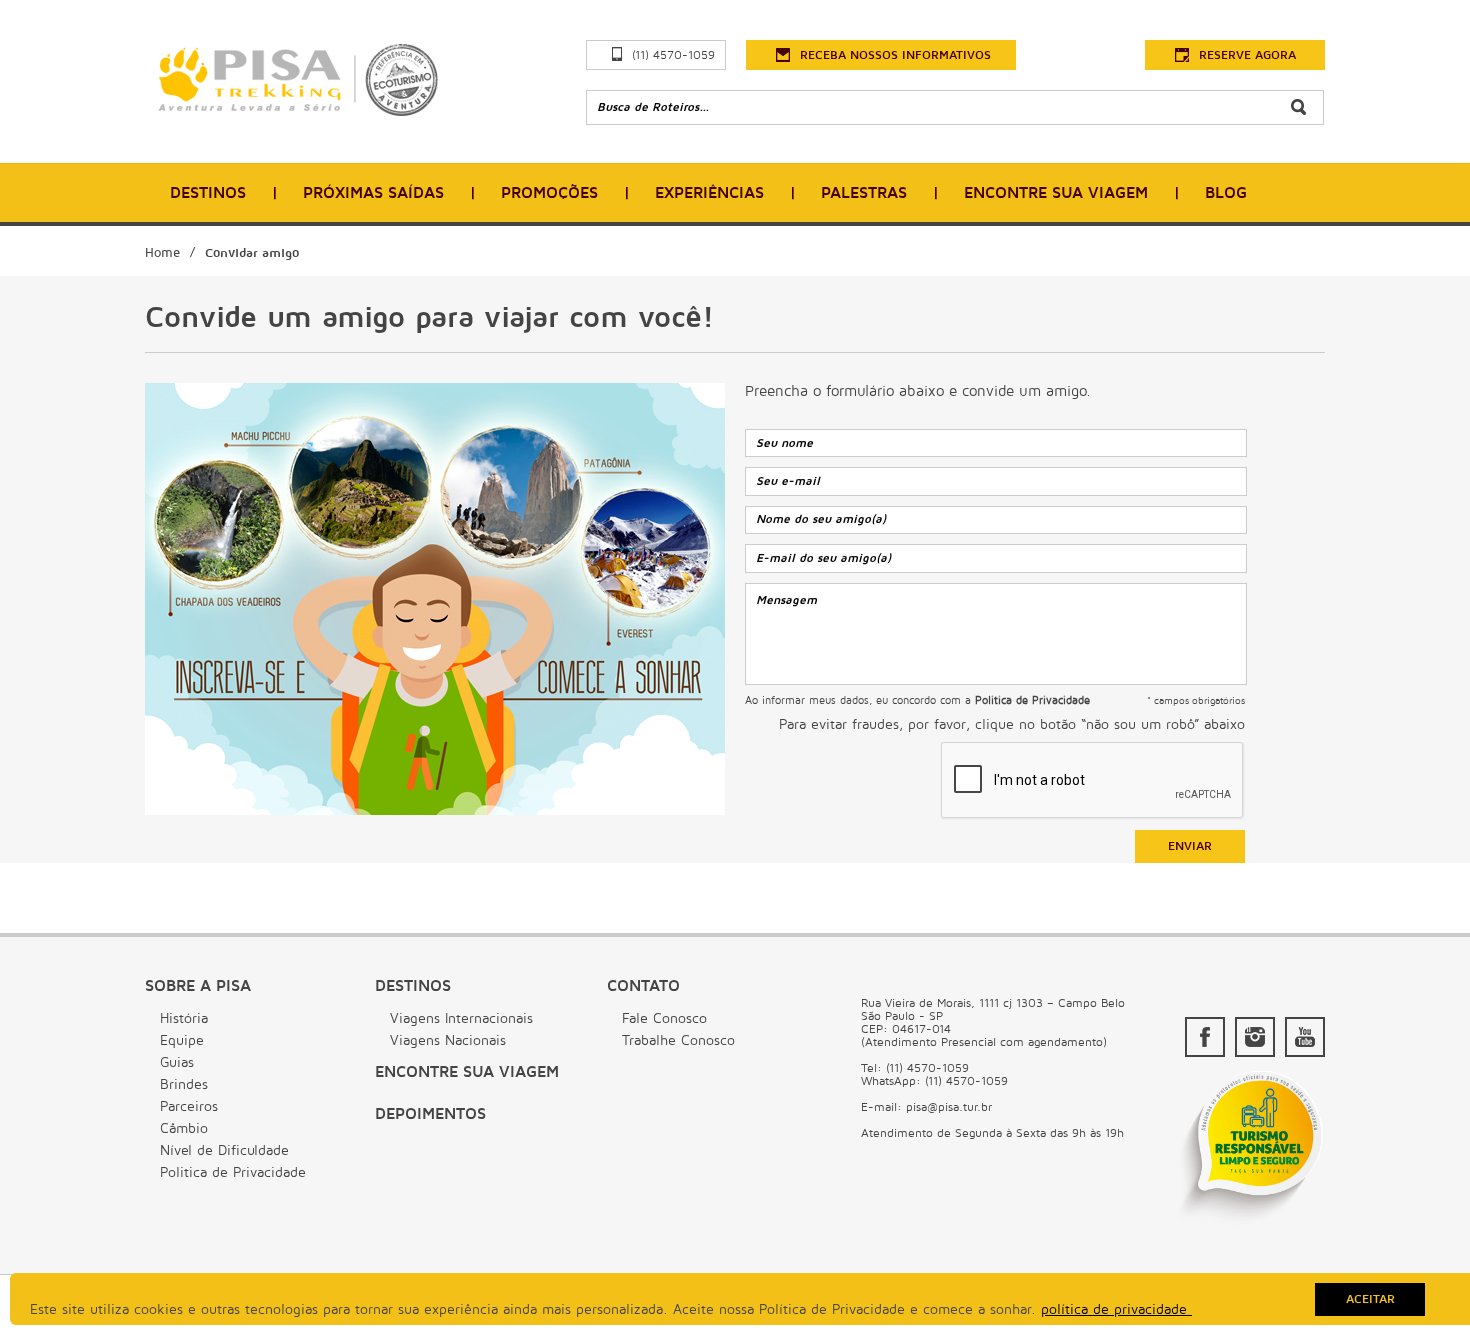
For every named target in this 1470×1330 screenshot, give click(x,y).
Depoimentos (430, 1114)
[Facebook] (1205, 1037)
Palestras (864, 193)
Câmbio (184, 1128)
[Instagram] (1255, 1037)
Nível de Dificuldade (224, 1150)
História (184, 1018)
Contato (643, 986)
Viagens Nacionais (448, 1040)
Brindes (184, 1084)
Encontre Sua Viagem (1056, 193)
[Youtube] (1305, 1037)
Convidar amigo (252, 253)
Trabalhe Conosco (678, 1040)
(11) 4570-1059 (673, 55)
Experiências (709, 193)
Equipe (182, 1040)
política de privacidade (1116, 1309)
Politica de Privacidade (233, 1172)
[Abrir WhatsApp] (1420, 1279)
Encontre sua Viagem (467, 1072)
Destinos (208, 193)
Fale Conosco (664, 1018)
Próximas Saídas (373, 193)
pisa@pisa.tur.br (949, 1107)
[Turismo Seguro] (1250, 1225)
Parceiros (189, 1106)
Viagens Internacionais (461, 1018)
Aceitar (1370, 1299)
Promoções (549, 193)
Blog (1226, 193)
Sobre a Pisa (198, 986)
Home (162, 253)
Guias (177, 1062)
